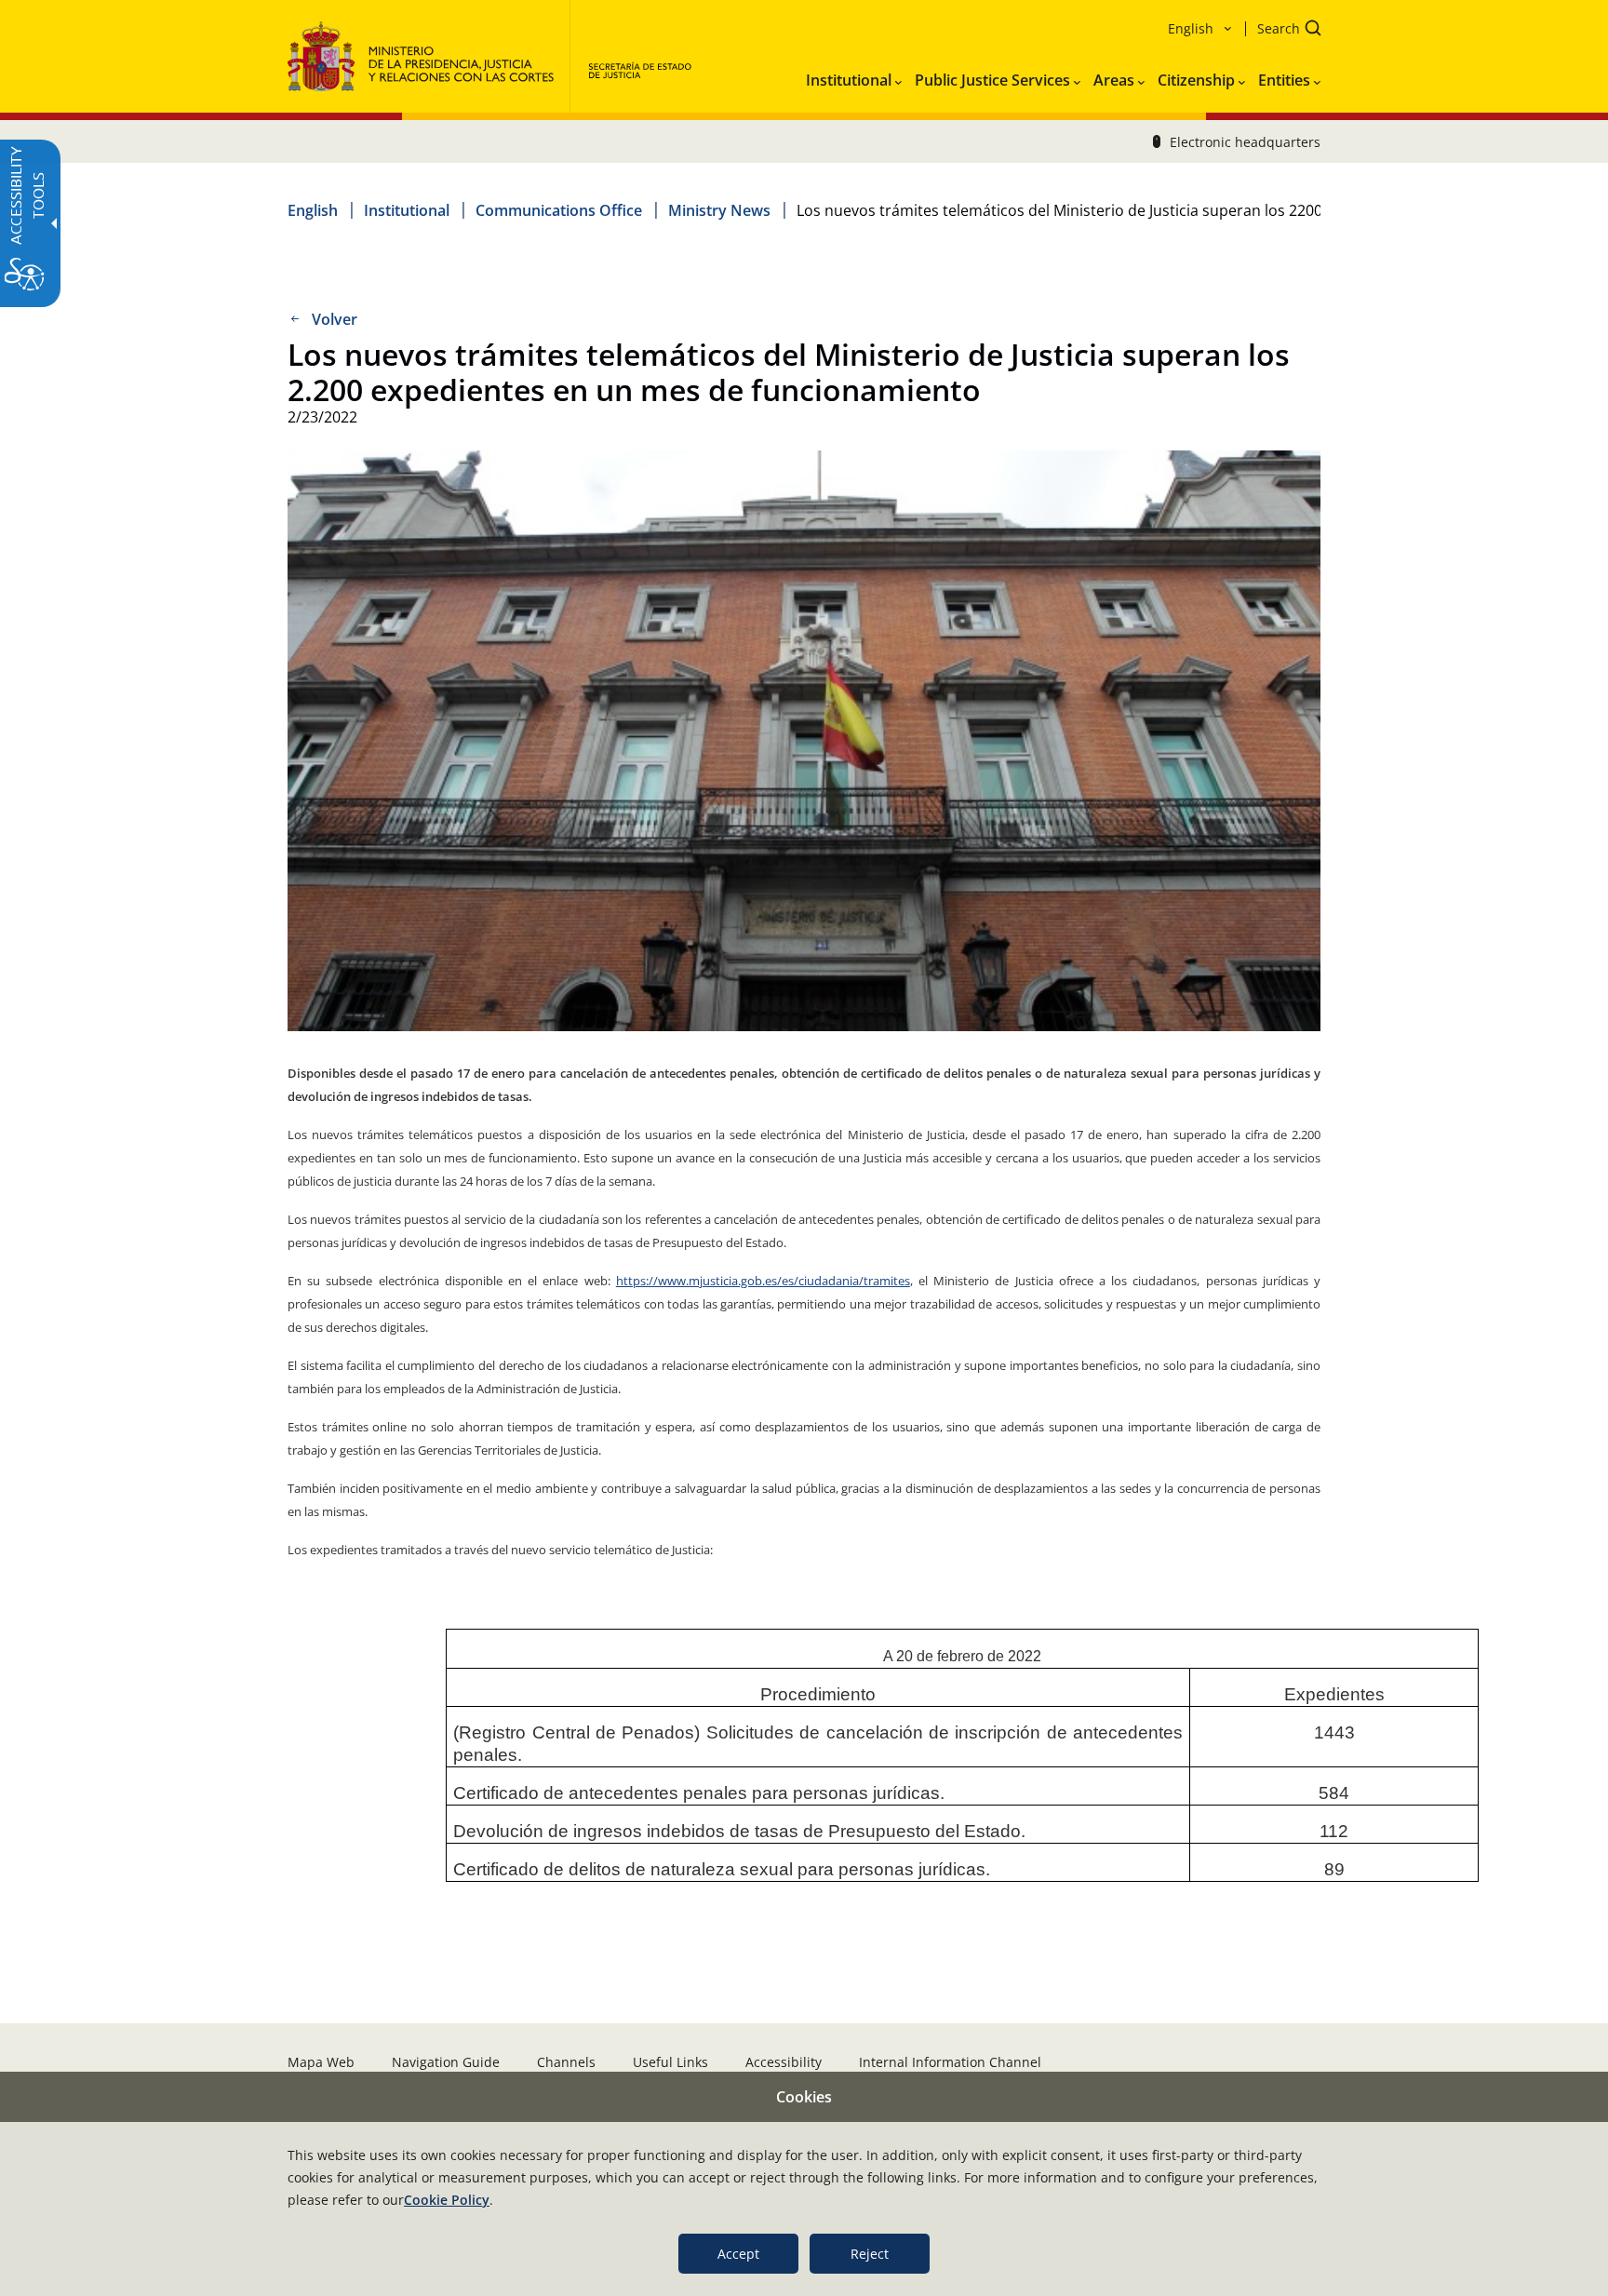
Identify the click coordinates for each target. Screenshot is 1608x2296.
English (313, 210)
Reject (870, 2254)
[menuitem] (854, 76)
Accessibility (784, 2062)
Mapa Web (321, 2062)
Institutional (407, 210)
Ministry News (719, 210)
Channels (566, 2062)
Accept (738, 2254)
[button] (1283, 30)
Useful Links (670, 2062)
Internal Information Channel (950, 2062)
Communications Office (559, 210)
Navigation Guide (446, 2062)
